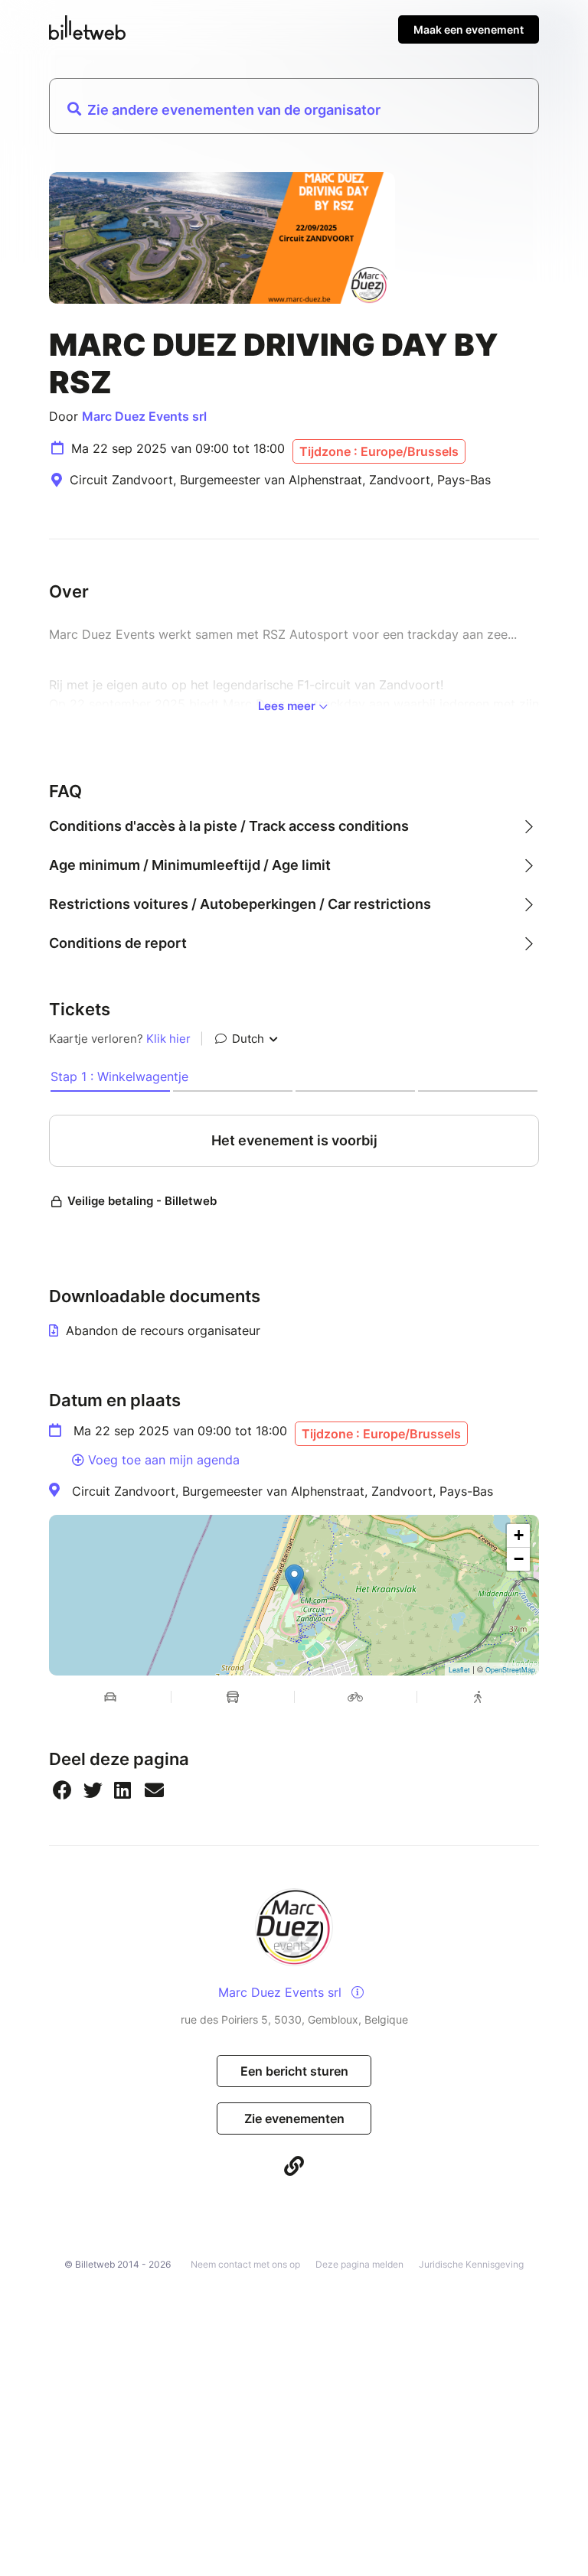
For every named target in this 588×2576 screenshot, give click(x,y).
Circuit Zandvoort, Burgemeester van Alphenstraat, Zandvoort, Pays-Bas (283, 1491)
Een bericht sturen (294, 2071)
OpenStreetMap (510, 1670)
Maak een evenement (469, 29)
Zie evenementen (294, 2118)
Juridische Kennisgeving (471, 2264)
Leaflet (459, 1670)
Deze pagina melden (359, 2264)
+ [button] (519, 1535)
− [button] (519, 1559)
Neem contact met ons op (245, 2264)
